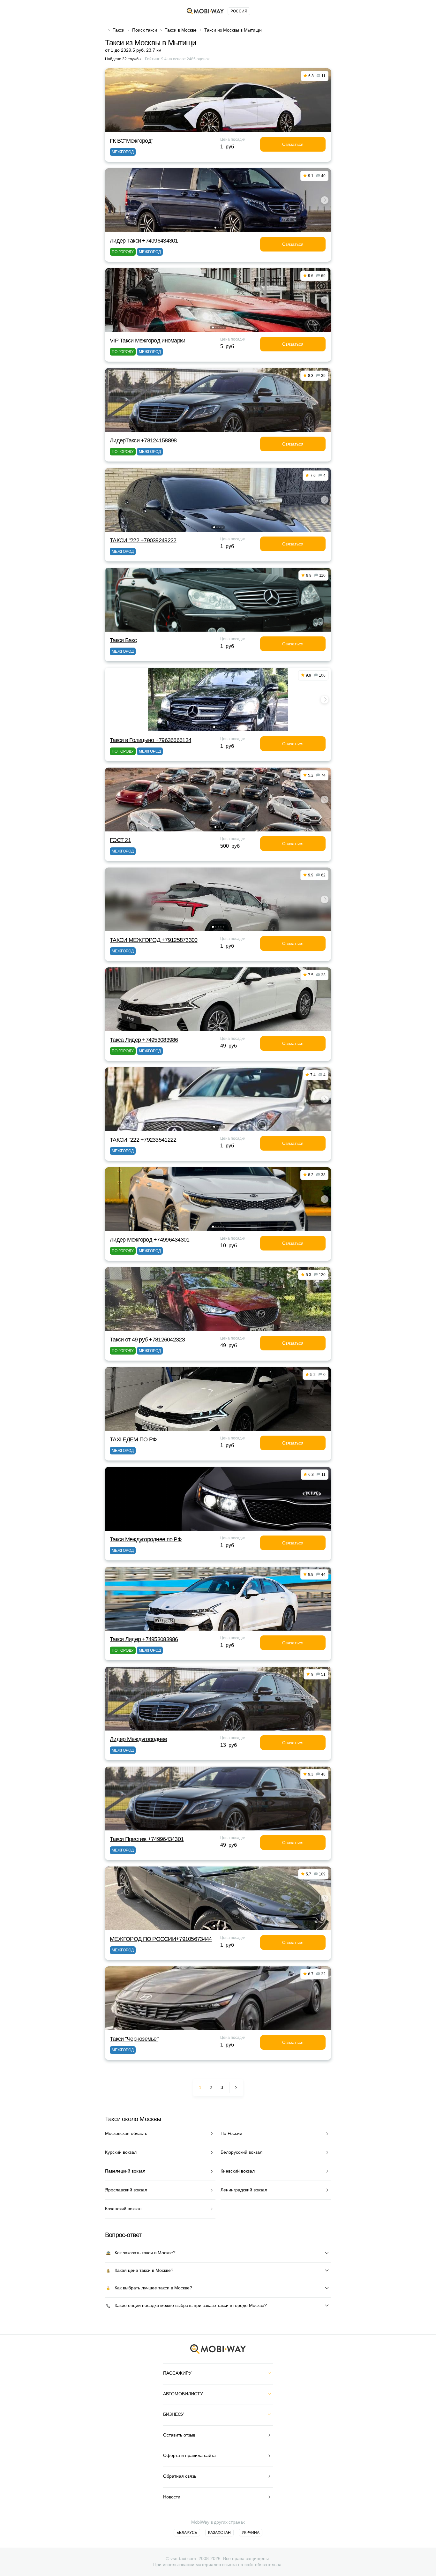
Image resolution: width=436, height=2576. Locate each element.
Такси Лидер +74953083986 (144, 1639)
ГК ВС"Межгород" (131, 141)
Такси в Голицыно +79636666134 (150, 740)
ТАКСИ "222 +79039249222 (143, 540)
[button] (215, 228)
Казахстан (219, 2533)
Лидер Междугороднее (138, 1739)
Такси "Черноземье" (134, 2039)
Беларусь (187, 2533)
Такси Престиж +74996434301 (147, 1839)
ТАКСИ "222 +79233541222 (143, 1140)
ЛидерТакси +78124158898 (143, 440)
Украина (251, 2533)
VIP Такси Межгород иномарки (148, 341)
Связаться (293, 144)
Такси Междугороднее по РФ (146, 1539)
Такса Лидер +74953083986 (144, 1040)
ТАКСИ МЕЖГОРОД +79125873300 (154, 940)
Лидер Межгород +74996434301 (150, 1240)
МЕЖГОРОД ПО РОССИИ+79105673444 (161, 1939)
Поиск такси (145, 30)
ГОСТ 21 (120, 840)
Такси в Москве (181, 30)
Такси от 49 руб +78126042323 (147, 1340)
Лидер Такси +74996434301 (144, 241)
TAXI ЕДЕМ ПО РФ (133, 1439)
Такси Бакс (123, 640)
